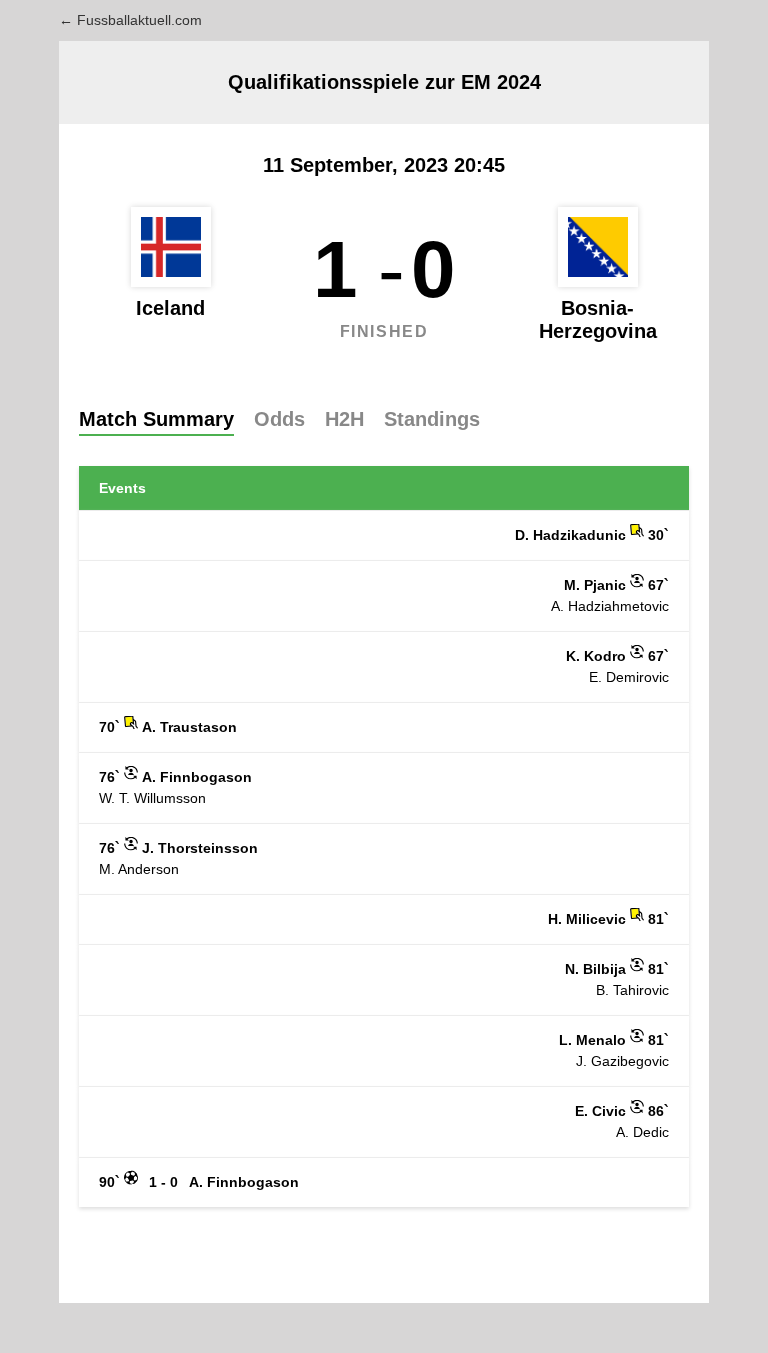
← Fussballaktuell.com (130, 20)
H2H (344, 419)
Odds (279, 419)
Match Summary (156, 419)
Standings (432, 419)
